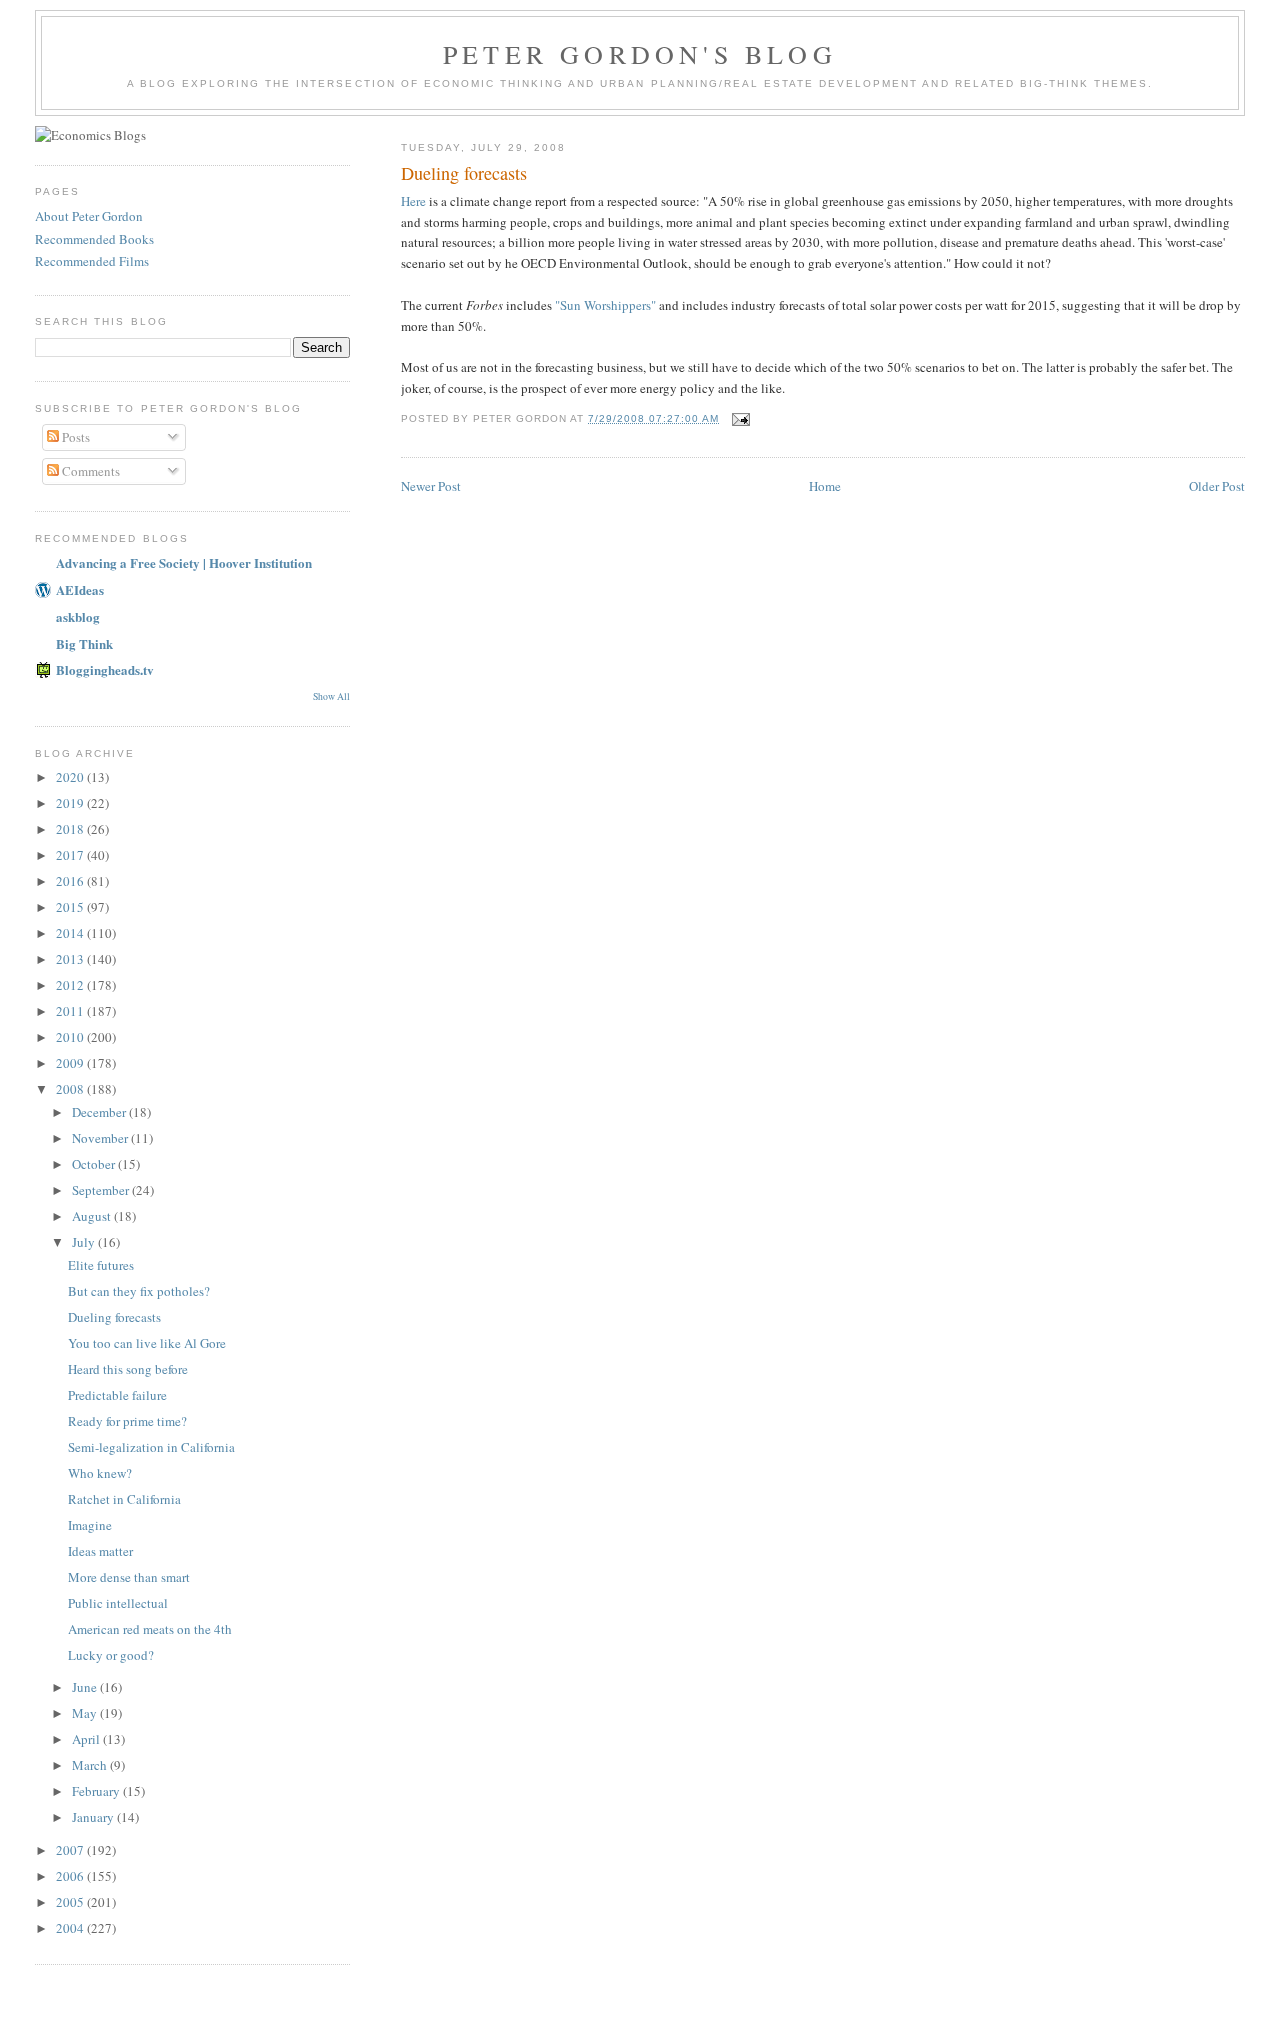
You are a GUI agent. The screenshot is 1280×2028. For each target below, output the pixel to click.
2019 (71, 803)
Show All (331, 696)
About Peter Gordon (89, 216)
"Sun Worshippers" (605, 305)
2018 (71, 829)
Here (413, 201)
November (101, 1138)
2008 (71, 1089)
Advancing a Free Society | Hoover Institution (184, 562)
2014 (71, 933)
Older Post (1217, 486)
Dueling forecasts (114, 1317)
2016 (71, 881)
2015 (71, 907)
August (93, 1216)
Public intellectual (118, 1603)
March (91, 1765)
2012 (71, 985)
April (87, 1739)
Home (825, 486)
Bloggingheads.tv (105, 669)
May (86, 1713)
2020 (71, 777)
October (95, 1164)
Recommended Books (94, 239)
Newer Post (431, 486)
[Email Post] (740, 418)
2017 (71, 855)
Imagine (90, 1525)
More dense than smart (129, 1577)
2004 (71, 1928)
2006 (71, 1876)
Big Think (84, 643)
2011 (71, 1011)
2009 (71, 1063)
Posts (74, 437)
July (85, 1242)
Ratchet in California (124, 1499)
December (100, 1112)
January (94, 1817)
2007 (71, 1850)
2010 (71, 1037)
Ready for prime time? (127, 1421)
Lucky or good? (111, 1655)
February (97, 1791)
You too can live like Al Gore (147, 1343)
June (86, 1687)
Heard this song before (128, 1369)
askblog (78, 616)
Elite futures (101, 1265)
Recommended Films (92, 261)
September (102, 1190)
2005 (71, 1902)
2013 (71, 959)
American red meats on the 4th (150, 1629)
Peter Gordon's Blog (640, 54)
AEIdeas (80, 589)
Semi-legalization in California (151, 1447)
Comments (89, 471)
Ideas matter (100, 1551)
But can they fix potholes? (139, 1291)
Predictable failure (117, 1395)
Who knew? (100, 1473)
